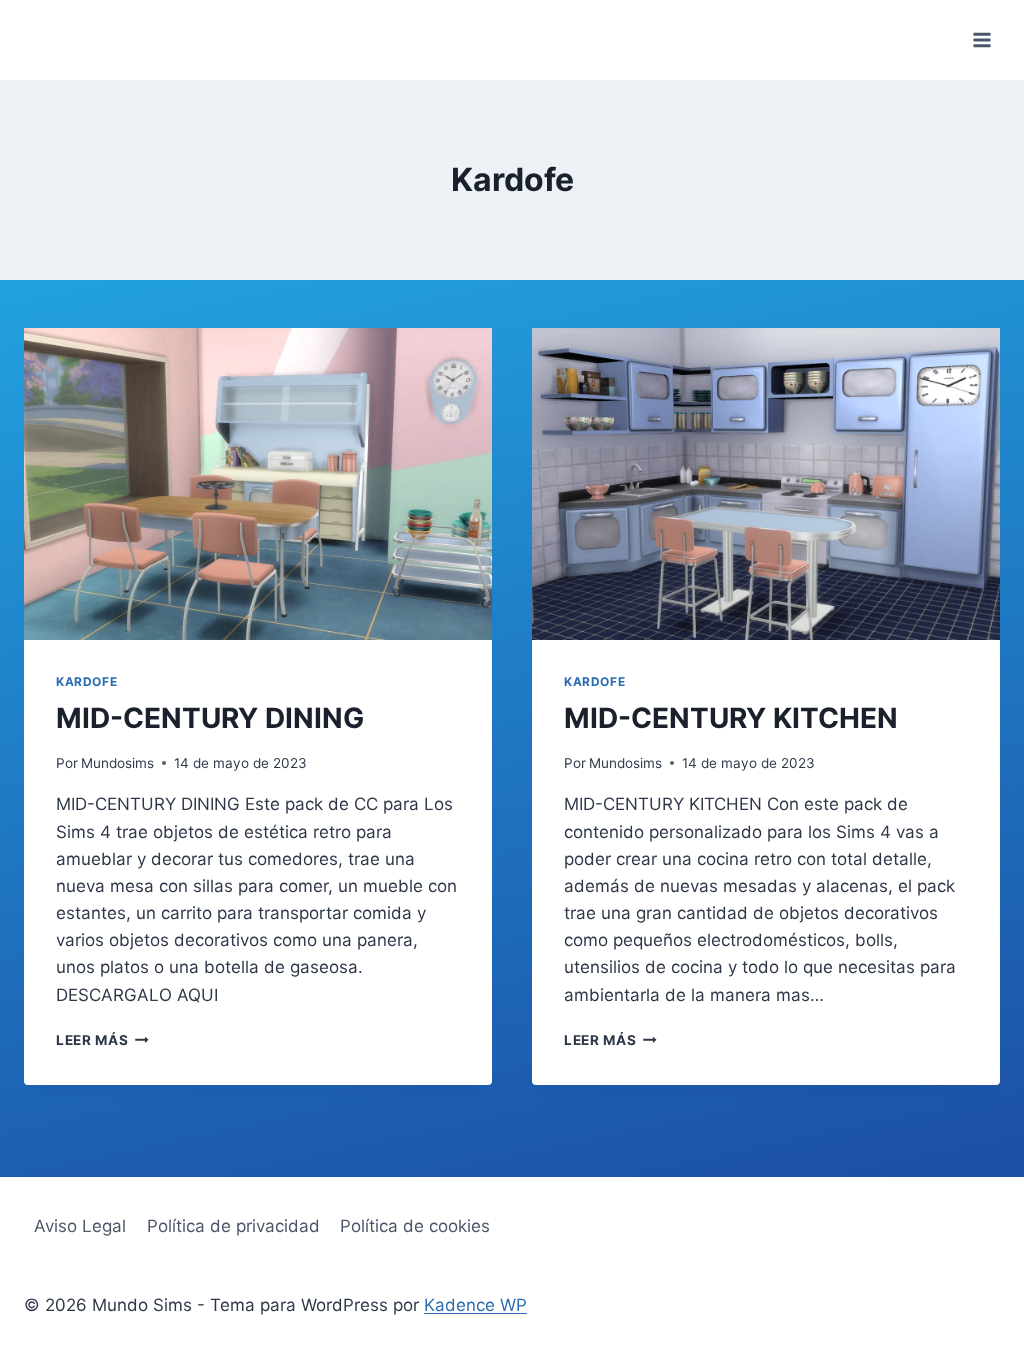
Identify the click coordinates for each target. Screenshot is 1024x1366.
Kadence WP (475, 1305)
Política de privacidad (233, 1226)
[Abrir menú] (981, 39)
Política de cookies (415, 1226)
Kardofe (86, 681)
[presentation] (258, 484)
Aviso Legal (80, 1226)
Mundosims (117, 763)
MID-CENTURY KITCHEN (731, 718)
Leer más (102, 1040)
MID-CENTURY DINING (210, 718)
